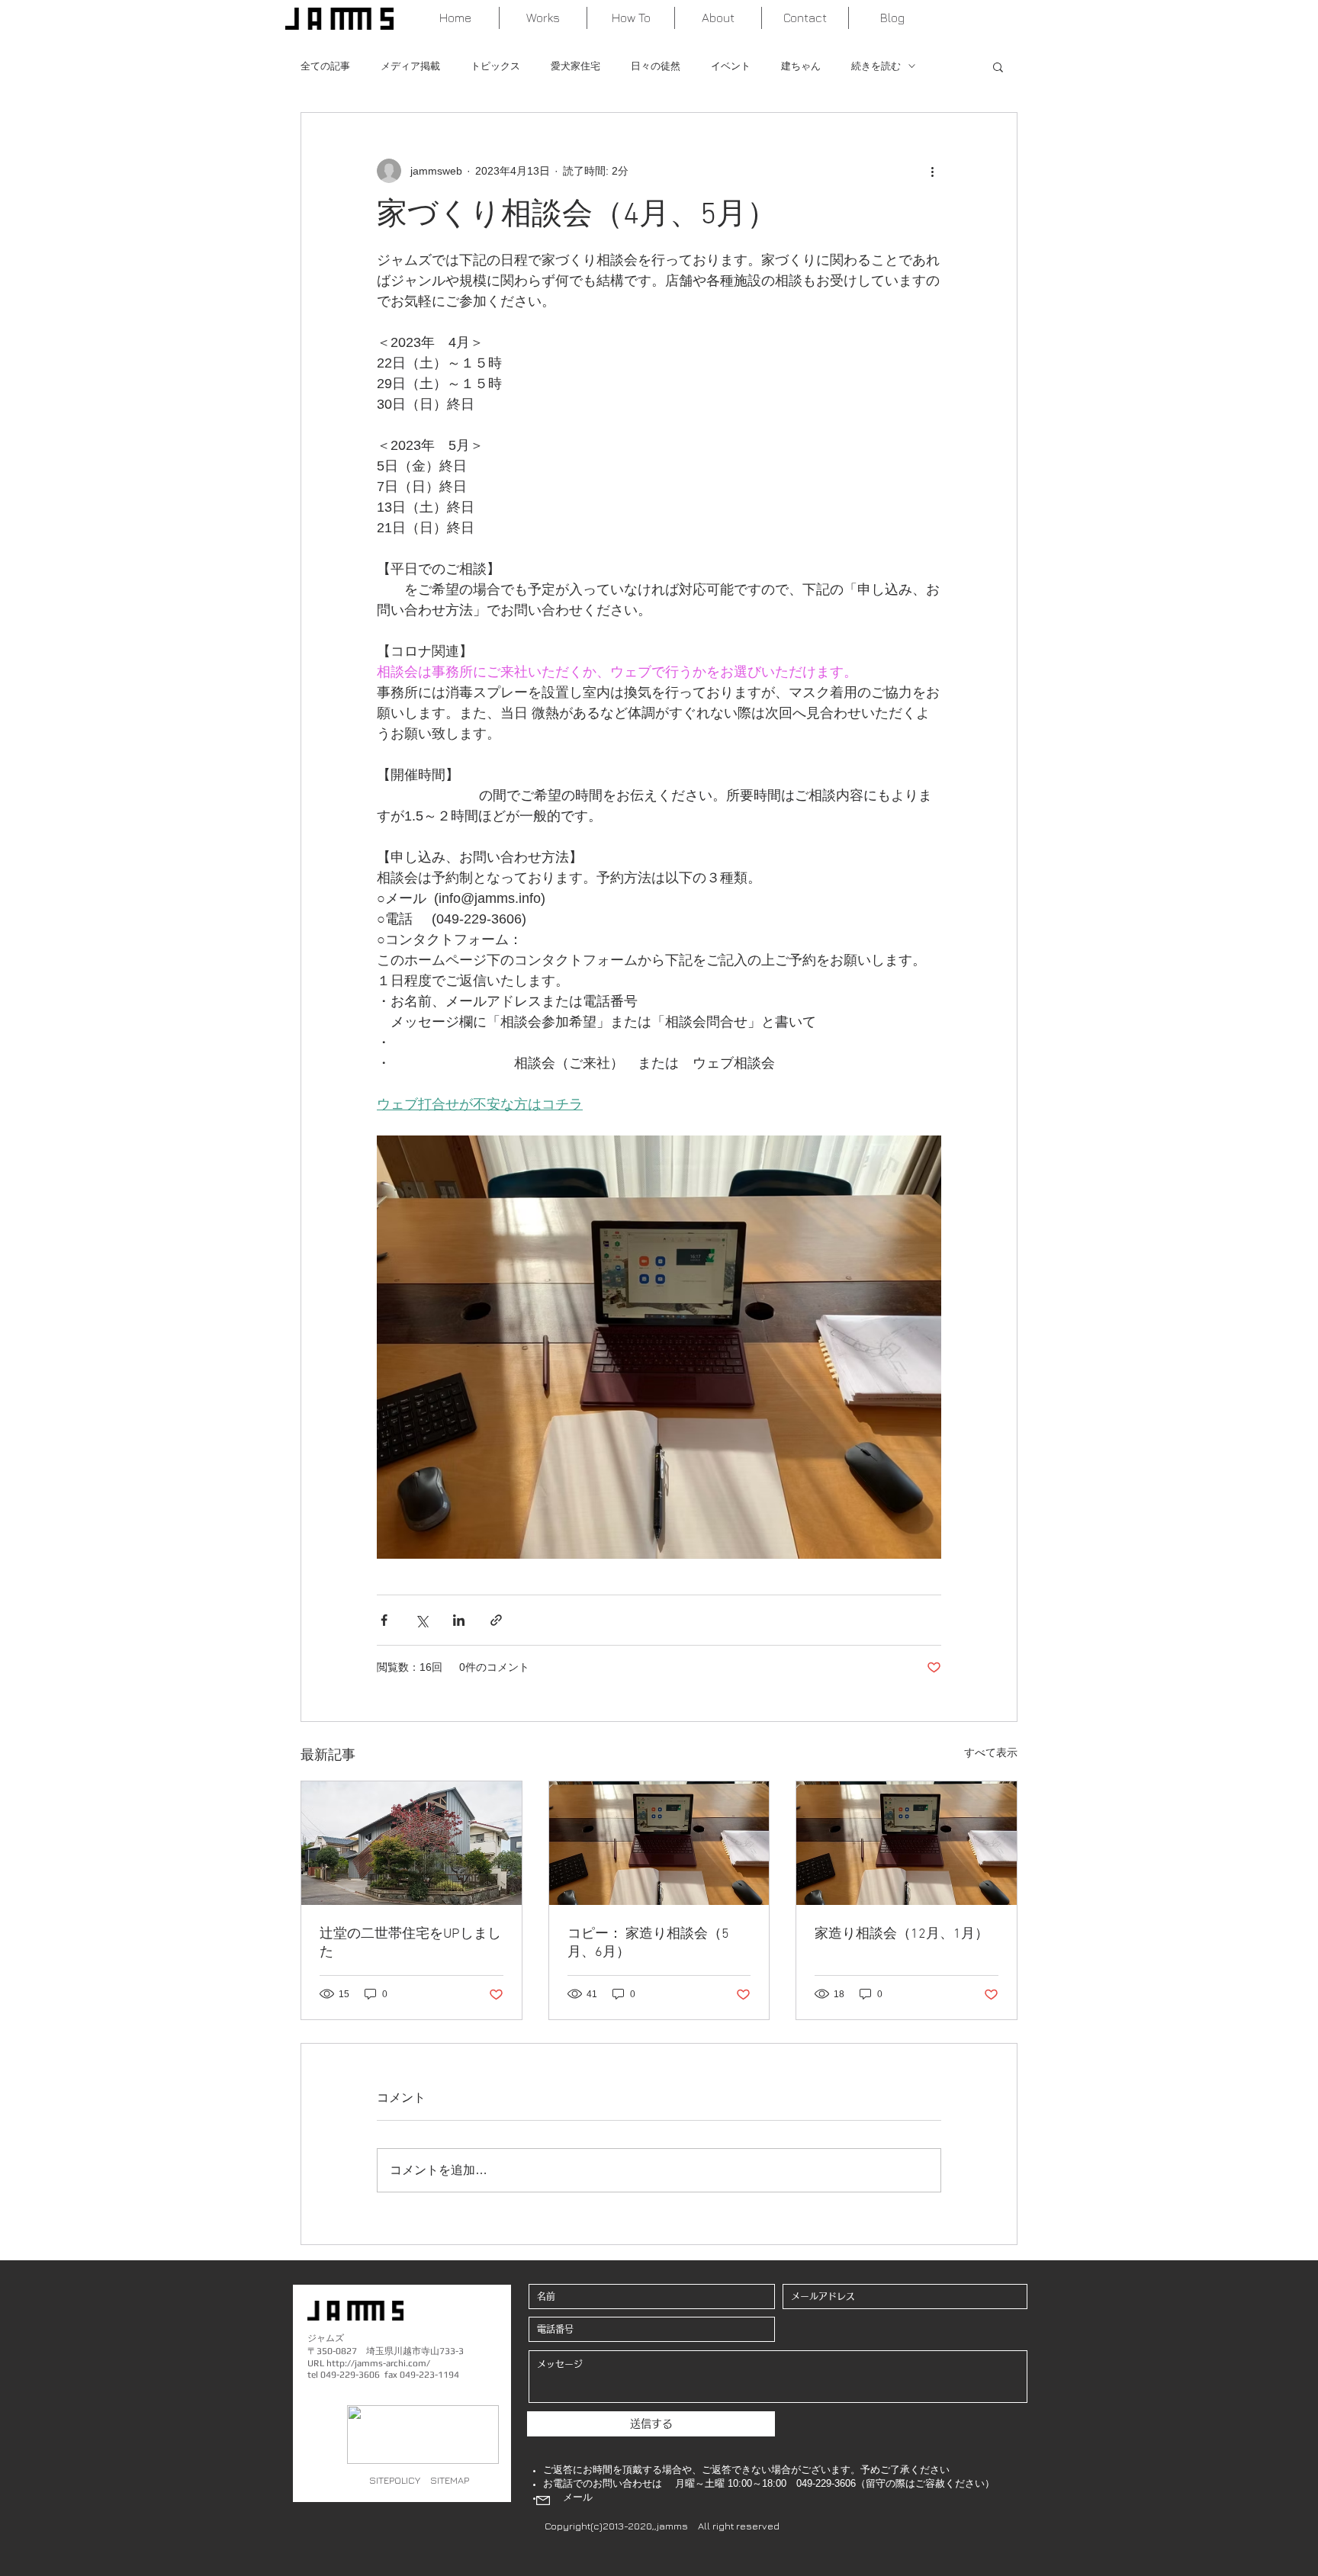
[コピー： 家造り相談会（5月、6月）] (659, 1843)
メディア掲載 (410, 66)
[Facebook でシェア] (384, 1620)
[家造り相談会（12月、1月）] (907, 1843)
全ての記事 (325, 66)
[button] (998, 66)
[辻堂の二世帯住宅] (411, 1843)
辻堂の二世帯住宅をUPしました (410, 1943)
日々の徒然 (656, 66)
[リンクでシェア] (496, 1620)
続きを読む (876, 66)
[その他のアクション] (932, 171)
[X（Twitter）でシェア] (421, 1620)
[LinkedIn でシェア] (459, 1620)
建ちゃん (801, 66)
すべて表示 (991, 1752)
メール (578, 2497)
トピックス (495, 66)
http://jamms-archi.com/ (378, 2363)
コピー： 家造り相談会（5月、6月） (648, 1943)
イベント (731, 66)
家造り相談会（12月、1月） (902, 1934)
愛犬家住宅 (575, 66)
